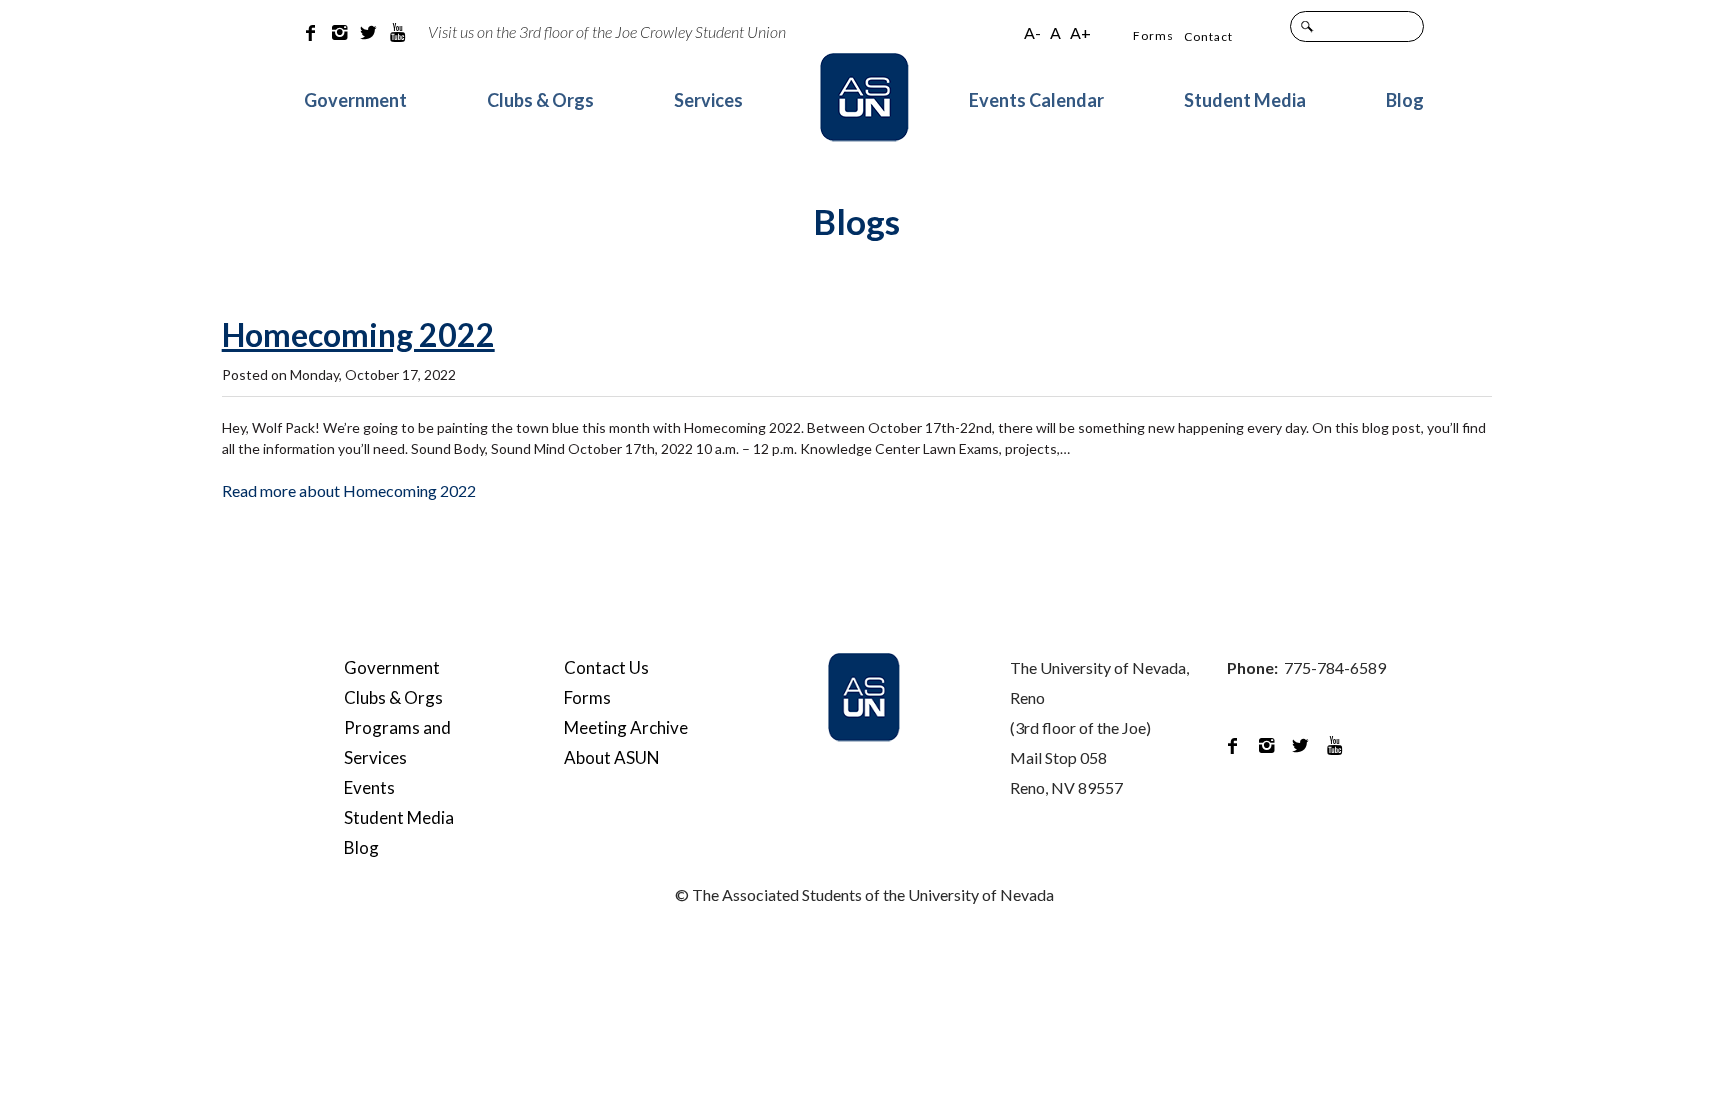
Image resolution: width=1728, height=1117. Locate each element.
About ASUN (612, 757)
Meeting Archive (626, 727)
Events (369, 787)
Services (708, 100)
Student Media (1245, 100)
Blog (1405, 100)
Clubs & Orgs (540, 100)
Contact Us (606, 667)
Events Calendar (1036, 100)
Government (355, 100)
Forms (1153, 35)
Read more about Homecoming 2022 (349, 490)
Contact (1208, 36)
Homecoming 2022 (358, 335)
